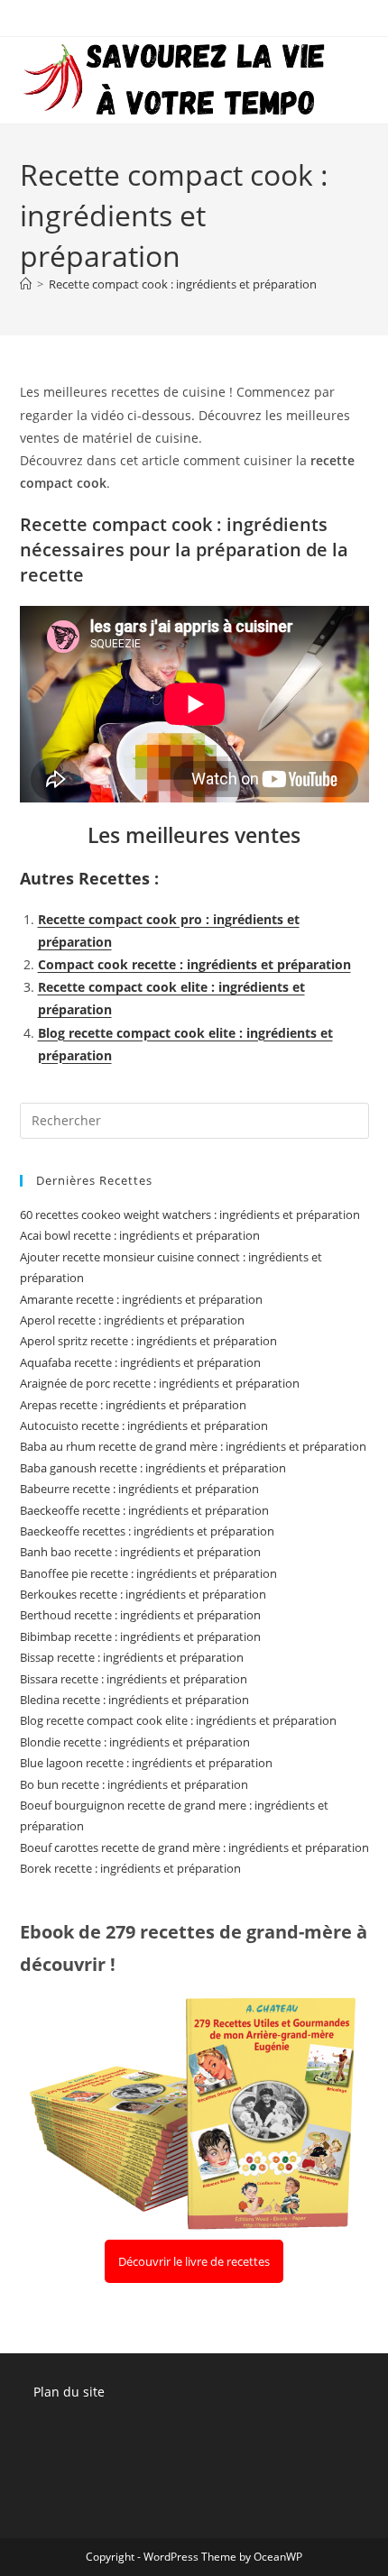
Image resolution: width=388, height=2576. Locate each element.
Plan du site (69, 2392)
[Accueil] (26, 284)
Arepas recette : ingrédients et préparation (133, 1405)
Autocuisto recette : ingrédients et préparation (144, 1426)
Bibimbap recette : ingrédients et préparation (140, 1636)
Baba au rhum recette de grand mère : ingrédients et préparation (193, 1446)
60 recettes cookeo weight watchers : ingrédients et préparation (190, 1215)
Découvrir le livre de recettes (194, 2261)
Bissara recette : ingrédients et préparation (134, 1679)
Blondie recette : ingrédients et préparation (135, 1742)
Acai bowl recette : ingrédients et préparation (140, 1235)
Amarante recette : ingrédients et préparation (141, 1299)
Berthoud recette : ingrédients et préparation (140, 1615)
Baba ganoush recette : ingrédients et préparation (153, 1468)
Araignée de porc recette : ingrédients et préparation (160, 1383)
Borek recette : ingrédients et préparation (130, 1868)
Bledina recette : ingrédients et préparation (134, 1700)
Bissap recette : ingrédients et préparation (132, 1657)
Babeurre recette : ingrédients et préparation (139, 1489)
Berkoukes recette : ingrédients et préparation (143, 1594)
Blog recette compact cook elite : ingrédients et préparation (178, 1720)
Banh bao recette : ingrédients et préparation (140, 1552)
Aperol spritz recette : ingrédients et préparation (148, 1341)
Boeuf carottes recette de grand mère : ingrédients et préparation (194, 1847)
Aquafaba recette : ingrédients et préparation (140, 1362)
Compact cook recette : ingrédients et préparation (194, 964)
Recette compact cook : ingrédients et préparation (183, 284)
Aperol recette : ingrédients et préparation (132, 1320)
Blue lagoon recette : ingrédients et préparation (146, 1763)
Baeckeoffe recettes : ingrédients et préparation (147, 1531)
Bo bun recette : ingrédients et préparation (134, 1784)
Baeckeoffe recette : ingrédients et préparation (144, 1510)
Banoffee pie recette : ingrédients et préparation (148, 1573)
